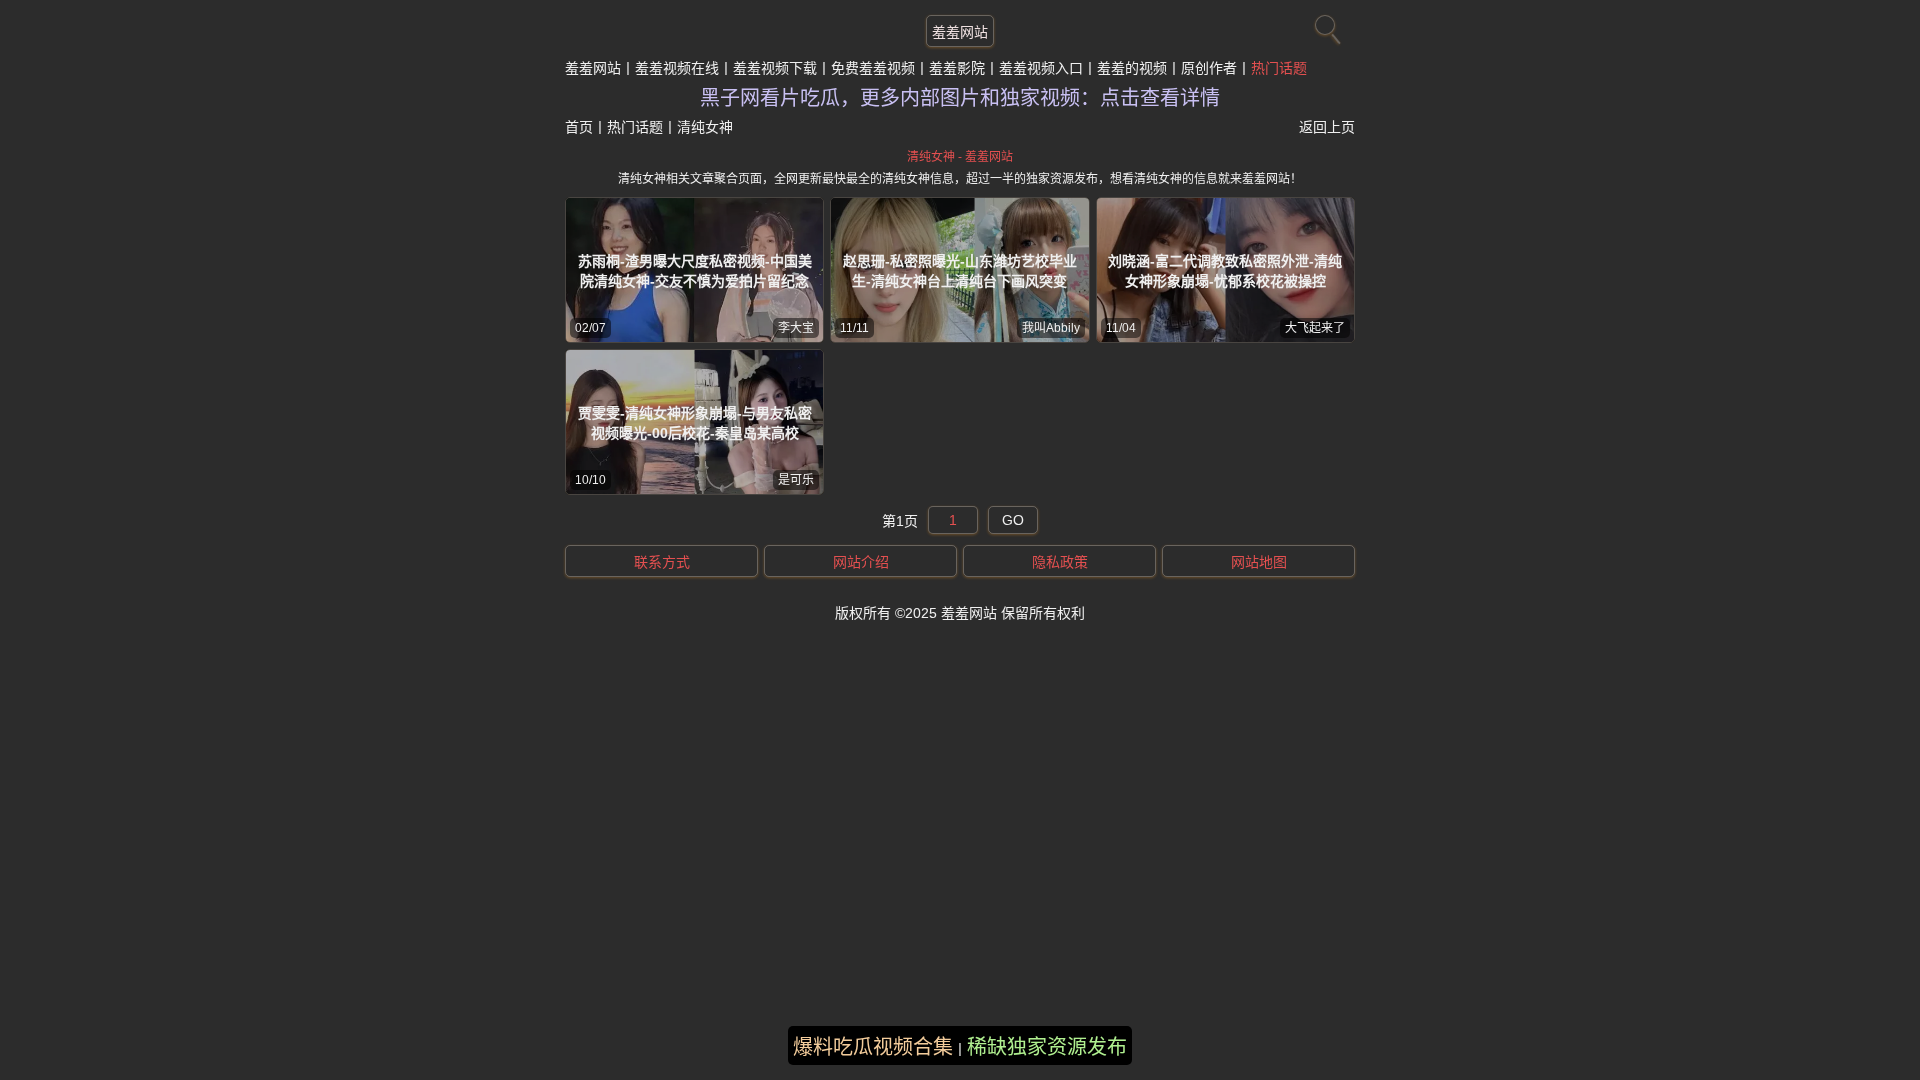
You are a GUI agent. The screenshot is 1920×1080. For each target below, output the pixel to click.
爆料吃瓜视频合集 (873, 1047)
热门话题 (1279, 68)
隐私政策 (1060, 562)
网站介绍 (861, 562)
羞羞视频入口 (1041, 68)
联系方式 (662, 562)
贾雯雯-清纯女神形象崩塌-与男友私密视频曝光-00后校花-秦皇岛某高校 (695, 423)
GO (1013, 520)
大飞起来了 (1315, 328)
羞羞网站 (960, 32)
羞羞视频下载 (775, 68)
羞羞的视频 (1132, 68)
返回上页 (1327, 127)
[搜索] (1325, 25)
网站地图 (1259, 562)
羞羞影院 (957, 68)
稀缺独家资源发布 (1047, 1047)
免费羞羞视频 (873, 68)
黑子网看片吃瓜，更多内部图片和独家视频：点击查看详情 (960, 98)
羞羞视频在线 (677, 68)
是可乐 (796, 480)
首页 (579, 127)
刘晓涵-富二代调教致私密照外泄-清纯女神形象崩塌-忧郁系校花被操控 (1225, 271)
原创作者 (1209, 68)
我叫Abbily (1051, 328)
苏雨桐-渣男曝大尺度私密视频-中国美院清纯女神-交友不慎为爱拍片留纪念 (695, 271)
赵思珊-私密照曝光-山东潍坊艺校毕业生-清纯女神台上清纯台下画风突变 (960, 271)
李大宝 (796, 328)
